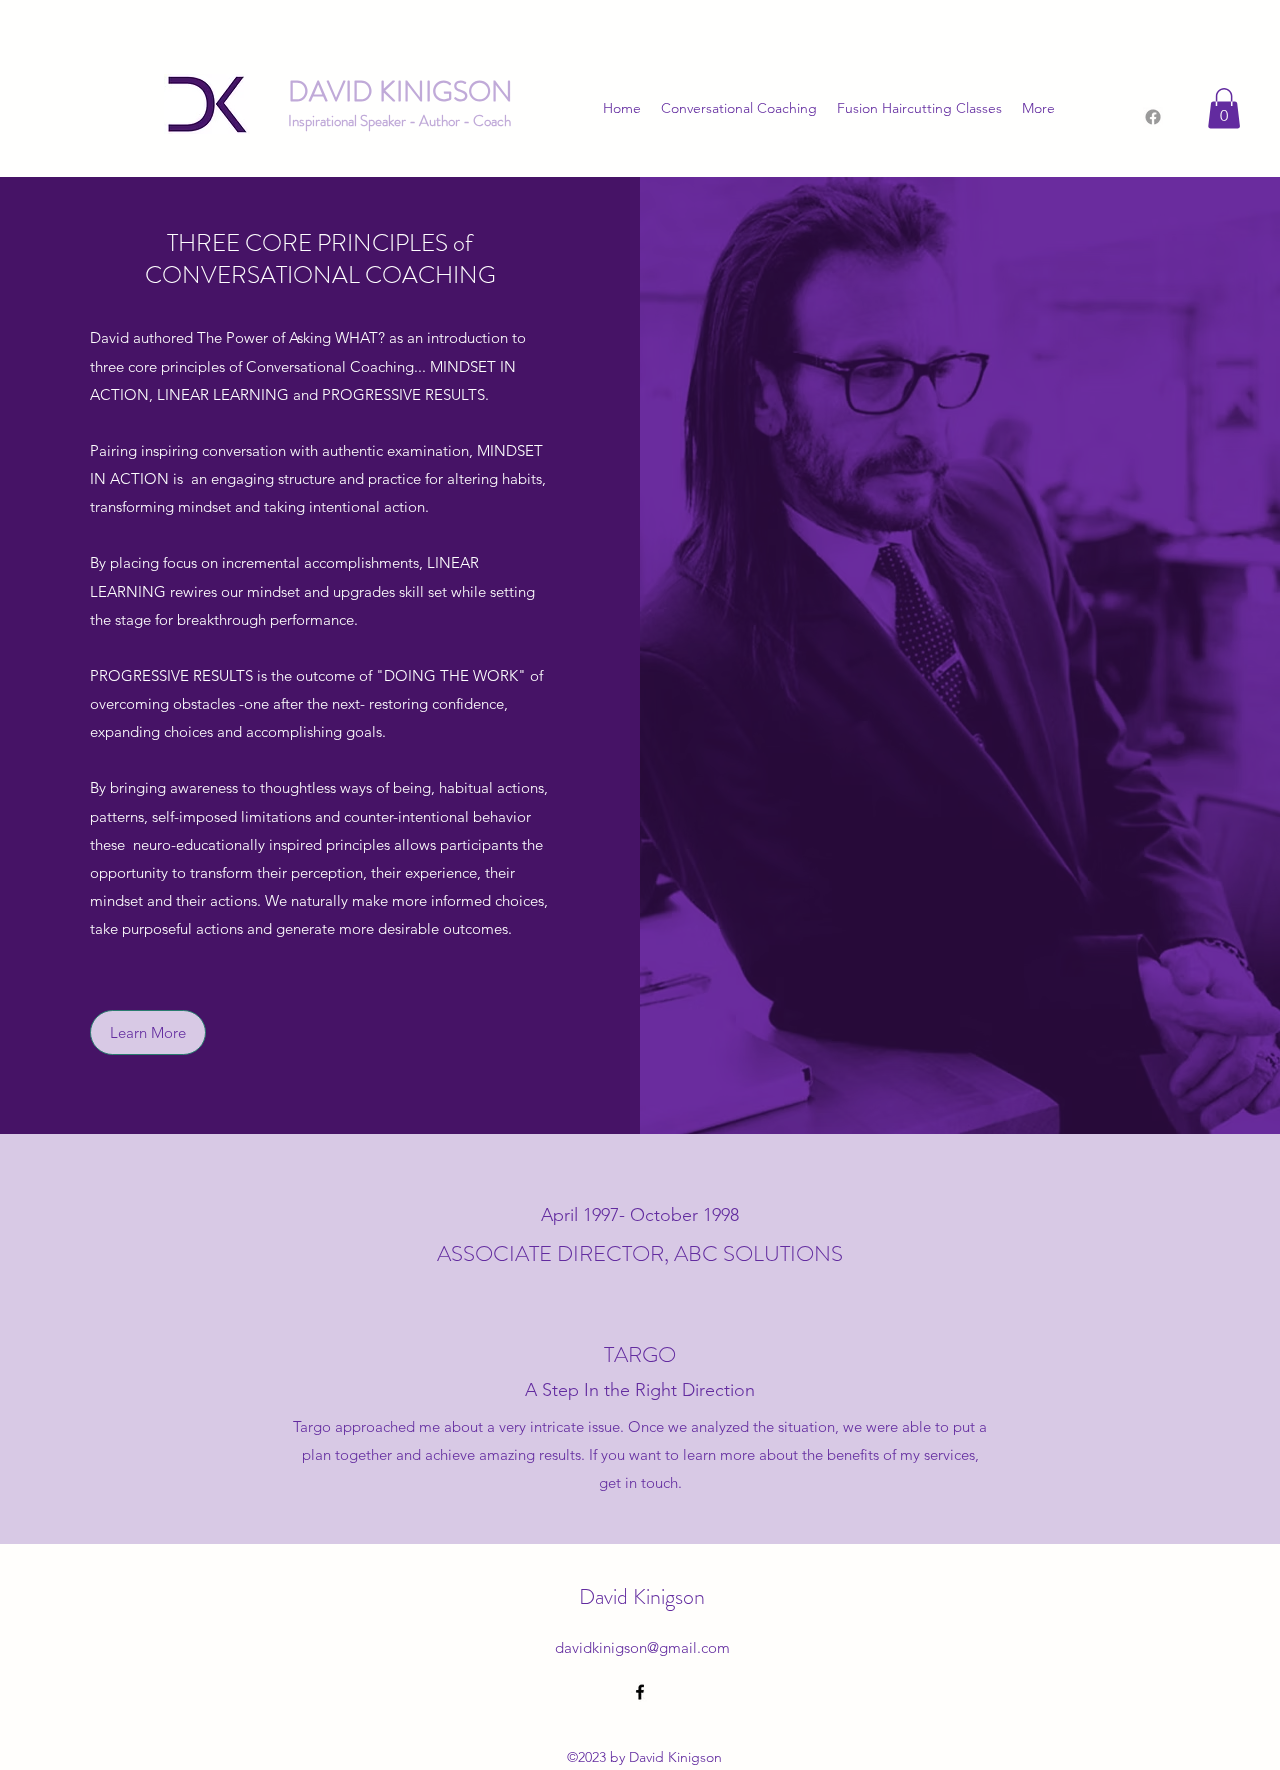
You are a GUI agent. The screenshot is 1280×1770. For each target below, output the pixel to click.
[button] (1224, 108)
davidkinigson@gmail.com (642, 1647)
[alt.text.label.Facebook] (640, 1692)
